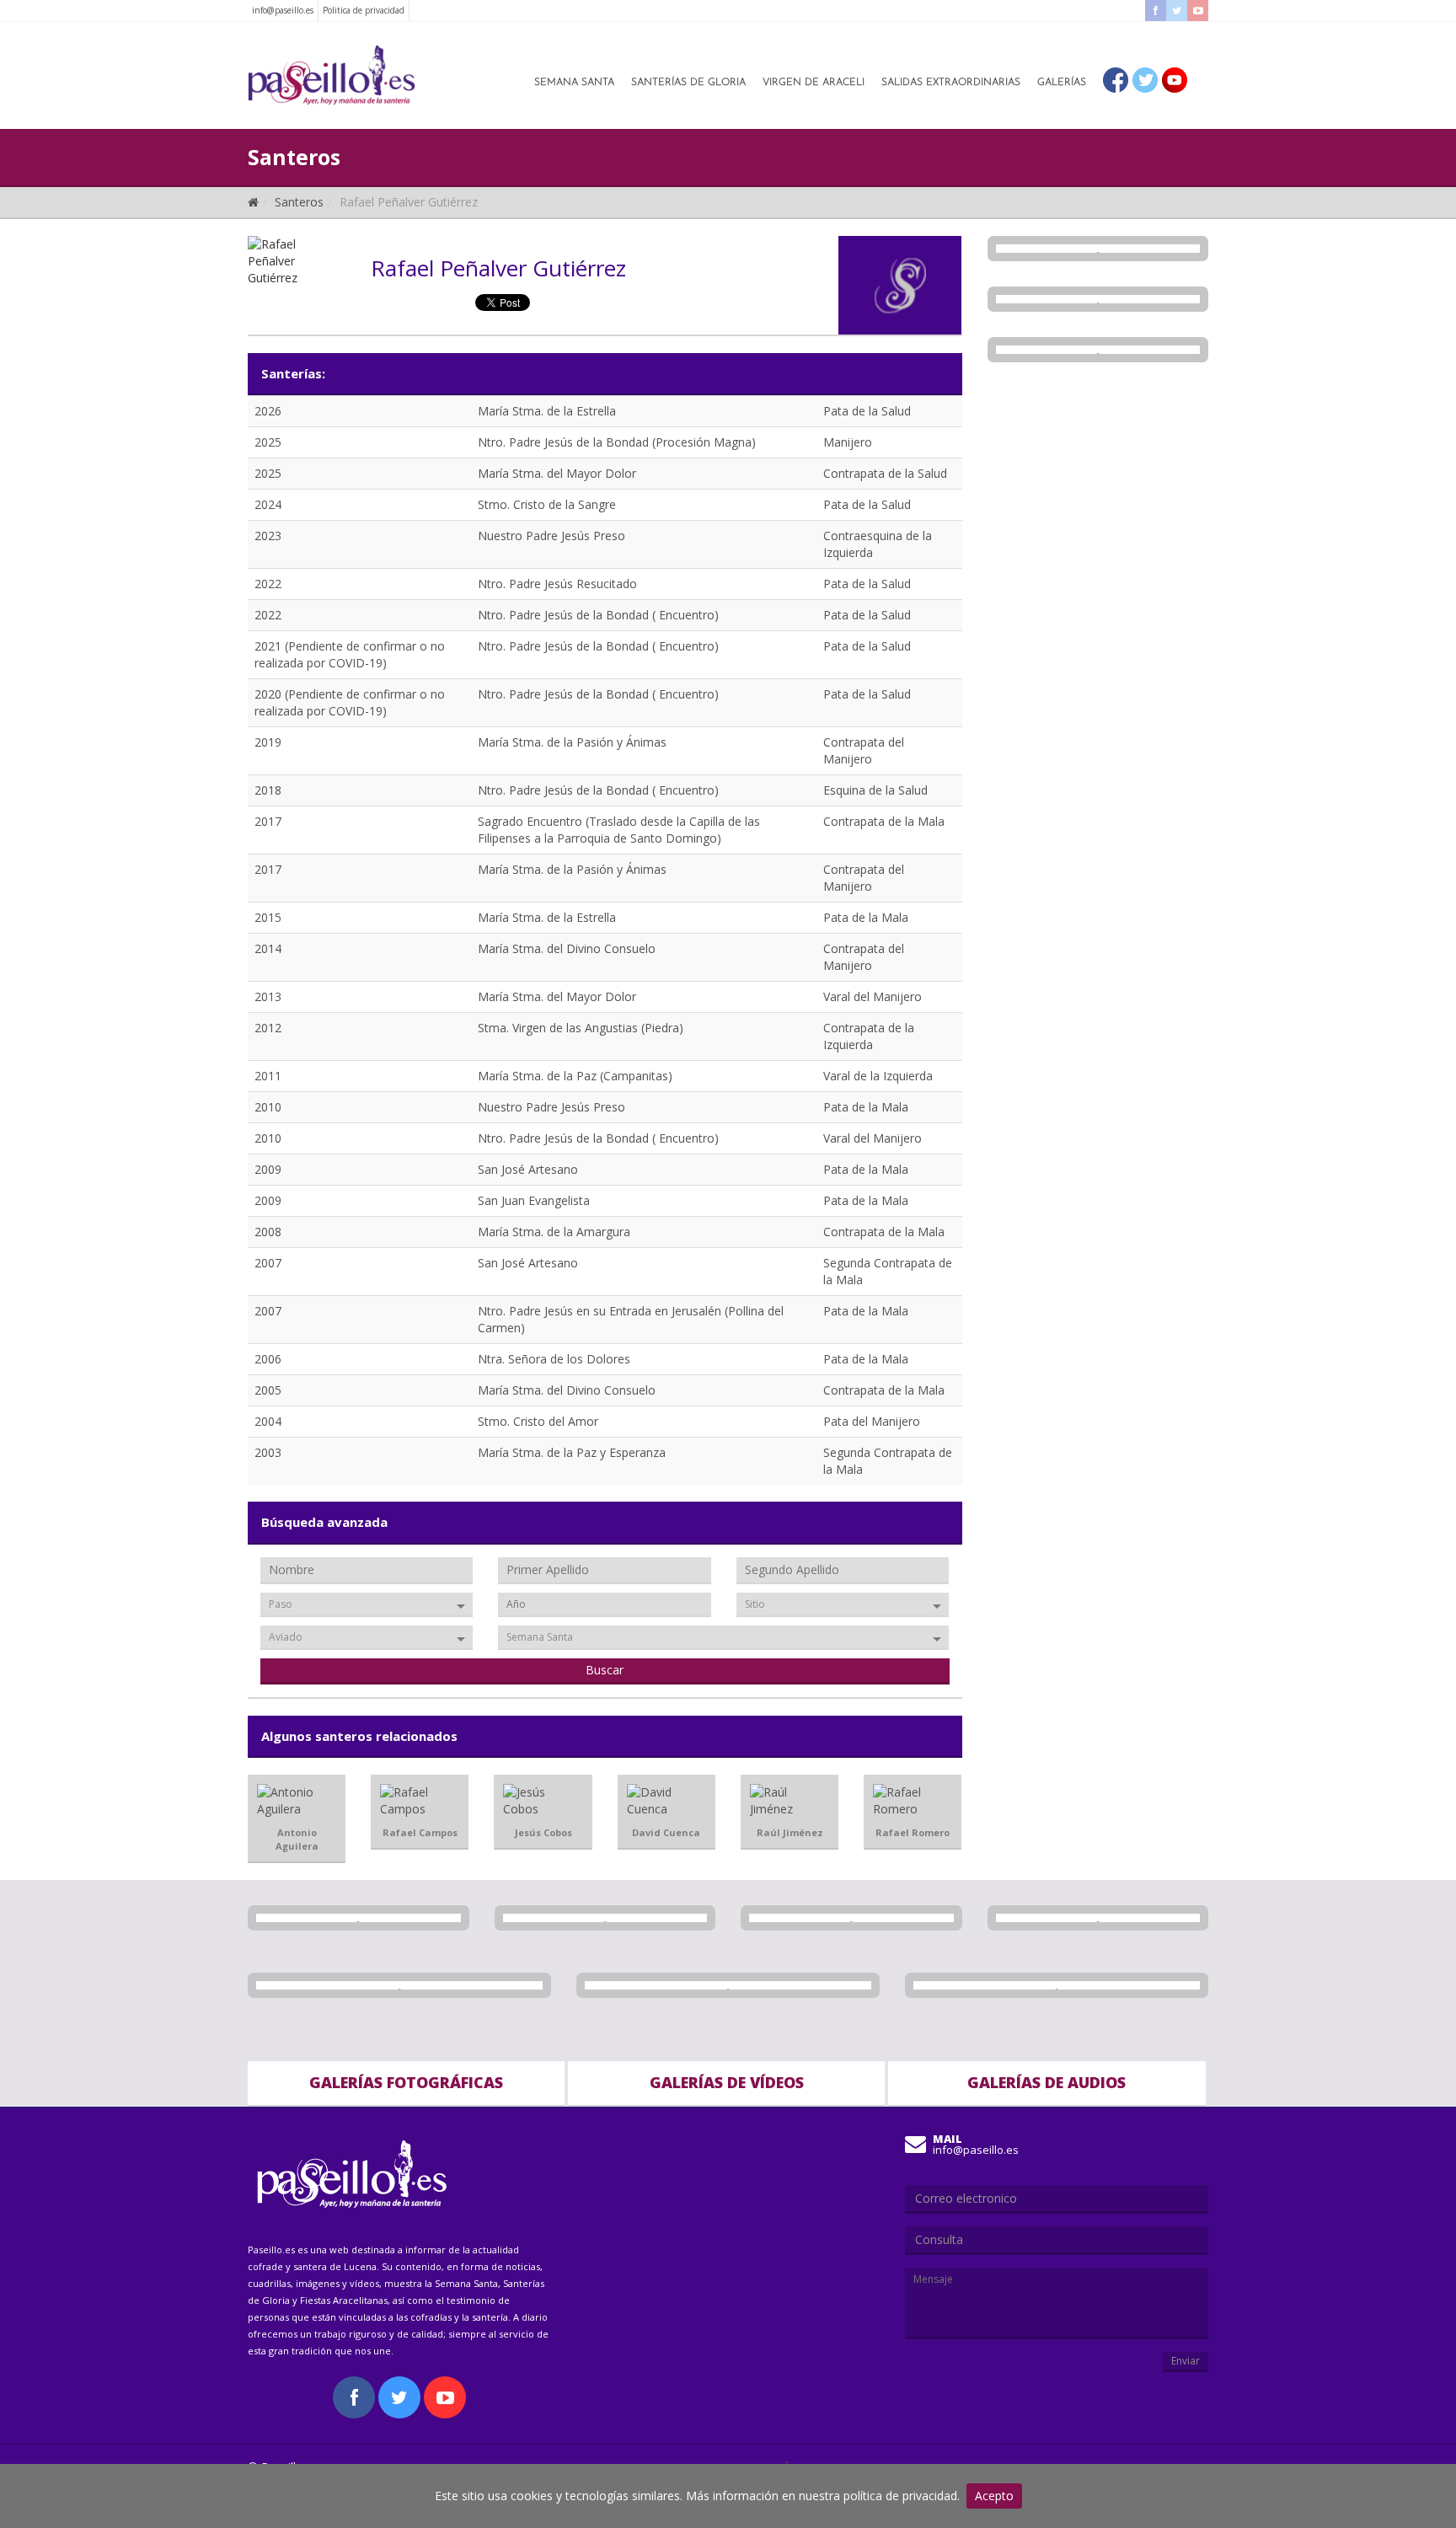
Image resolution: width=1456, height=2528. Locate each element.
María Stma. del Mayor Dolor (557, 473)
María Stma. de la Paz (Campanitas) (575, 1076)
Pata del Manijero (872, 1421)
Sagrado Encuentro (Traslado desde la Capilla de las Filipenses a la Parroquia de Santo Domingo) (619, 830)
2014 (268, 948)
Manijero (848, 442)
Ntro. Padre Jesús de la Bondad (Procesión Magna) (617, 442)
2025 (268, 442)
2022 (268, 584)
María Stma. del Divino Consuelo (567, 948)
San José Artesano (528, 1169)
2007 (268, 1263)
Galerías (1062, 83)
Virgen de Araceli (814, 83)
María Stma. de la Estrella (547, 411)
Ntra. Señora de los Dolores (554, 1359)
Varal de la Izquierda (878, 1076)
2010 (268, 1107)
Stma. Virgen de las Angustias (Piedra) (581, 1028)
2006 (268, 1359)
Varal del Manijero (873, 996)
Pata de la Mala (866, 917)
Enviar (1186, 2361)
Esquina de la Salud (875, 790)
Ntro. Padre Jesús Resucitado (557, 584)
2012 (268, 1028)
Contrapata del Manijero (864, 750)
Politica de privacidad (364, 10)
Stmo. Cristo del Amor (538, 1421)
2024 (268, 504)
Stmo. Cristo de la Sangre (547, 504)
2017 (268, 821)
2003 (268, 1452)
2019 (268, 742)
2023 (268, 536)
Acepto (994, 2496)
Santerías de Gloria (688, 83)
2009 (268, 1169)
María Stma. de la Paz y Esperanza (572, 1452)
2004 (268, 1421)
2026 (268, 411)
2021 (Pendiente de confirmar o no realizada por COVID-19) (350, 654)
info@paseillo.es (283, 10)
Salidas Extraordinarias (951, 83)
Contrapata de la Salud (885, 473)
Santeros (299, 202)
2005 (268, 1390)
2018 (268, 790)
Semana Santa (574, 83)
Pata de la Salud (867, 411)
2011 (268, 1076)
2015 (268, 917)
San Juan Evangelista (534, 1200)
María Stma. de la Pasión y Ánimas (572, 742)
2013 (268, 996)
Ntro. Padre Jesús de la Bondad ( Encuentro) (598, 615)
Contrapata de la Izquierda (869, 1036)
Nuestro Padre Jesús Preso (551, 536)
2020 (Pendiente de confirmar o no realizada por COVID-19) (350, 702)
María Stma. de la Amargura (554, 1232)
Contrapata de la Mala (884, 821)
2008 (268, 1232)
